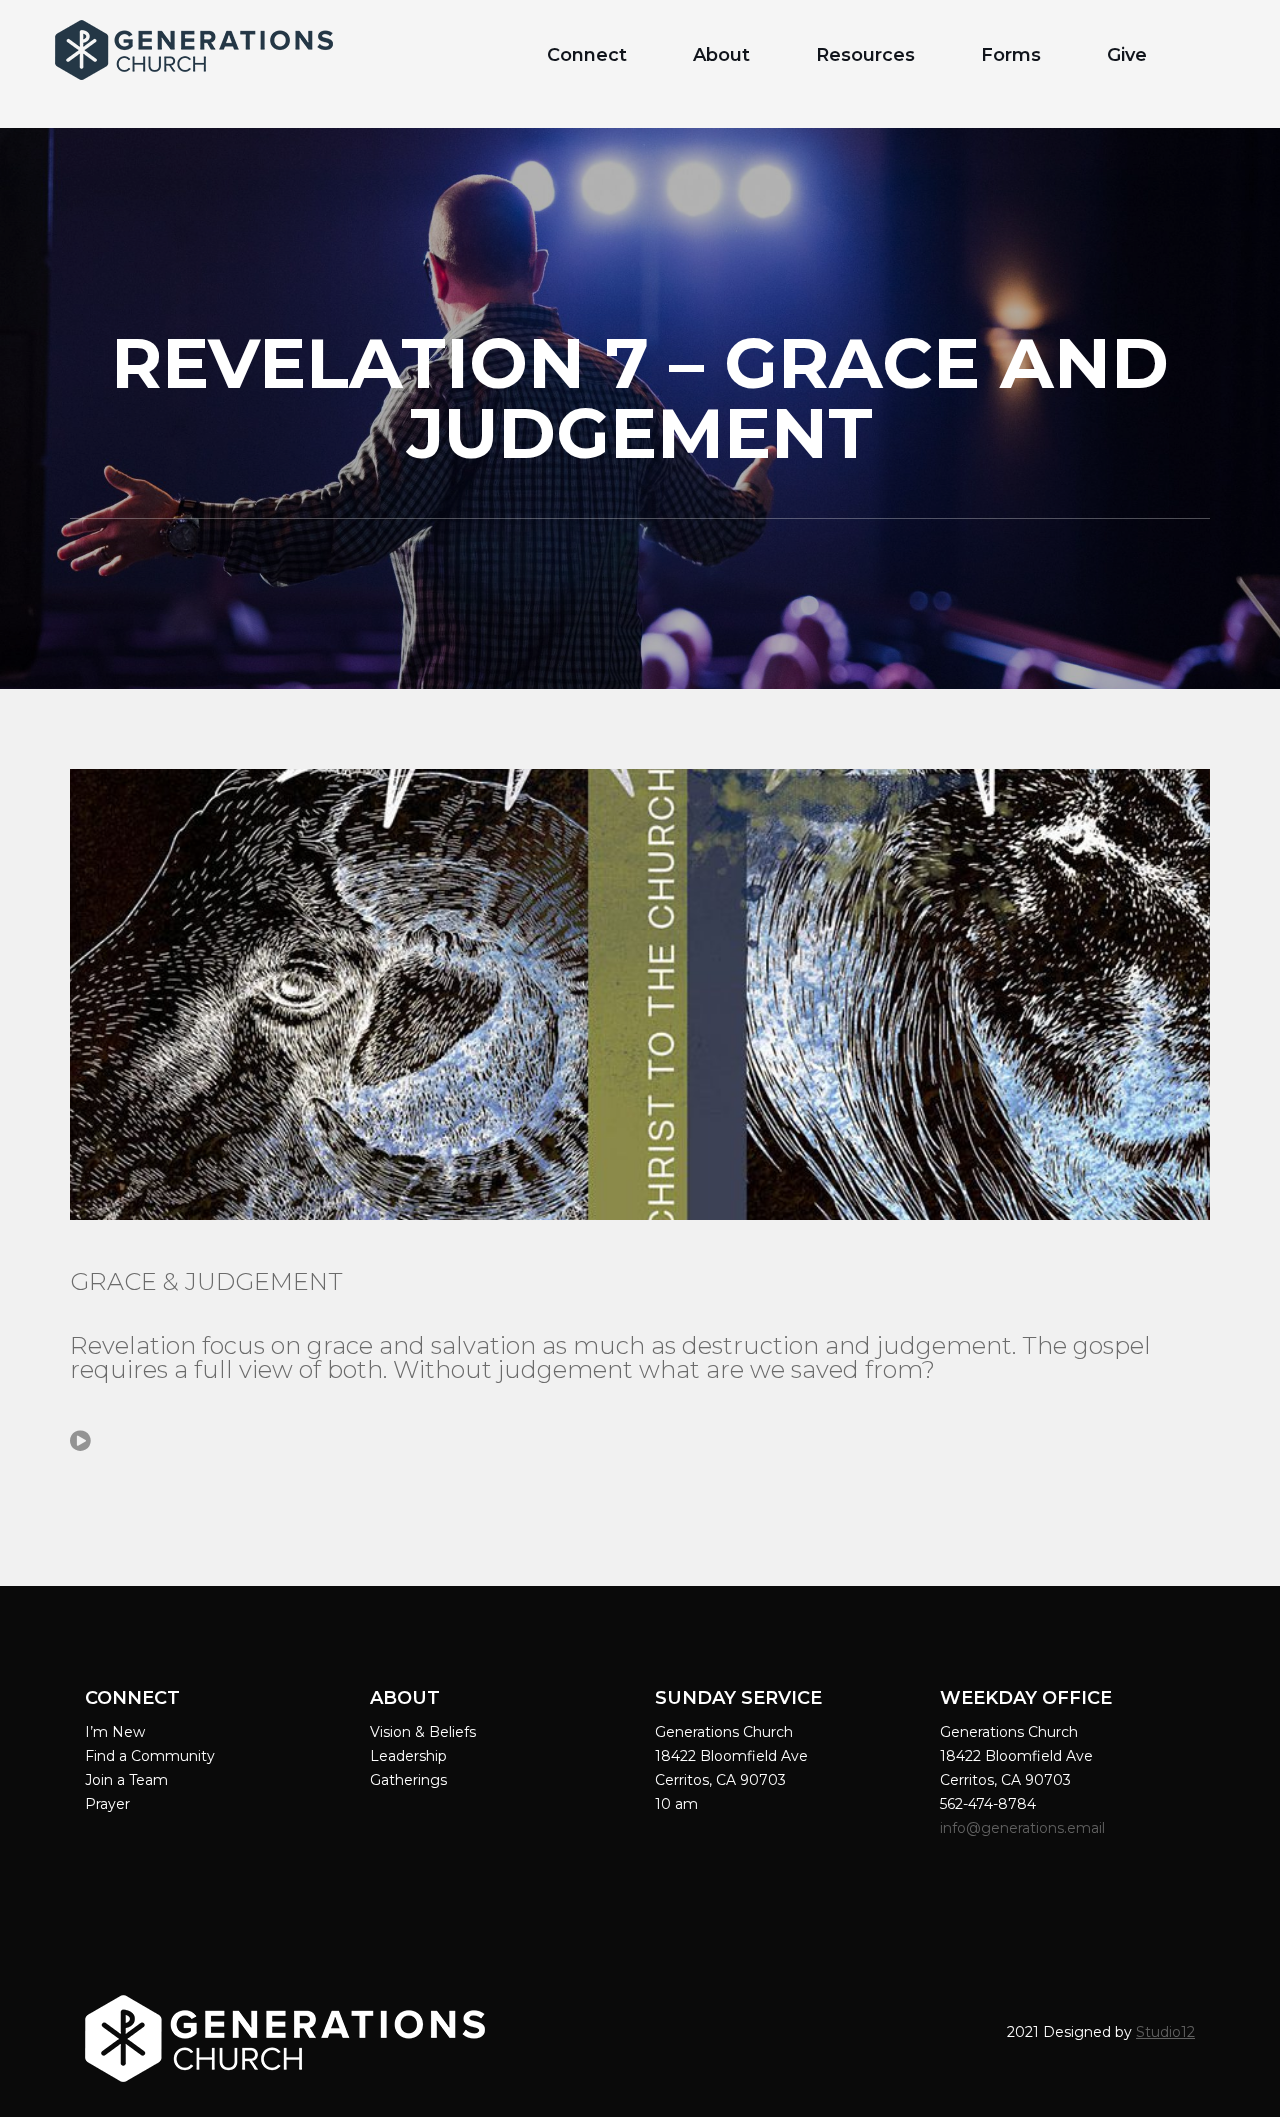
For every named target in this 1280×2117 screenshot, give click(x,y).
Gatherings (408, 1780)
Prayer (107, 1804)
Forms (1011, 55)
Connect (587, 55)
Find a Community (150, 1756)
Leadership (408, 1756)
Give (1127, 55)
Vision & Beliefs (423, 1732)
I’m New (115, 1732)
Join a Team (126, 1780)
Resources (865, 55)
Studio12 (1165, 2032)
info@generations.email (1024, 1828)
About (721, 55)
